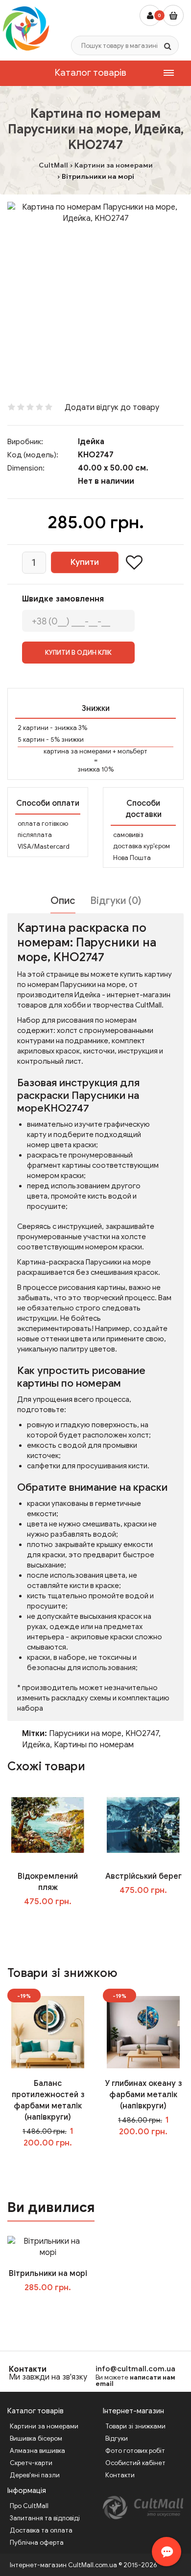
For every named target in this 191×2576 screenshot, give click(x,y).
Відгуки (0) (116, 901)
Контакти (28, 2369)
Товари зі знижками (135, 2426)
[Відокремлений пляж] (48, 1825)
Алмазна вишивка (37, 2451)
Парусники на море (85, 1734)
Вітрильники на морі (48, 2274)
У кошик (55, 1921)
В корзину (55, 2307)
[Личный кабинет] (150, 15)
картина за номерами (77, 751)
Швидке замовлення (63, 599)
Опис (63, 901)
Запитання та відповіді (45, 2518)
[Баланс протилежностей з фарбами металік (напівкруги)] (48, 2032)
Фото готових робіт (135, 2451)
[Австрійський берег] (143, 1825)
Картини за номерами (44, 2426)
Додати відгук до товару (112, 408)
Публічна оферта (37, 2543)
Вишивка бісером (36, 2438)
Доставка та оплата (41, 2530)
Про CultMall (29, 2506)
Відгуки (117, 2438)
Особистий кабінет (135, 2463)
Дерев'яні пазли (35, 2475)
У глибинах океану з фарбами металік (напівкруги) (143, 2095)
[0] (173, 15)
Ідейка (91, 442)
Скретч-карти (31, 2463)
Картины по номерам (94, 1745)
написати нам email (135, 2381)
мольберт (132, 751)
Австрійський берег (143, 1876)
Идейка (36, 1745)
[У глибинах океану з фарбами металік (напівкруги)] (143, 2032)
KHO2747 (142, 1734)
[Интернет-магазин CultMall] (26, 28)
